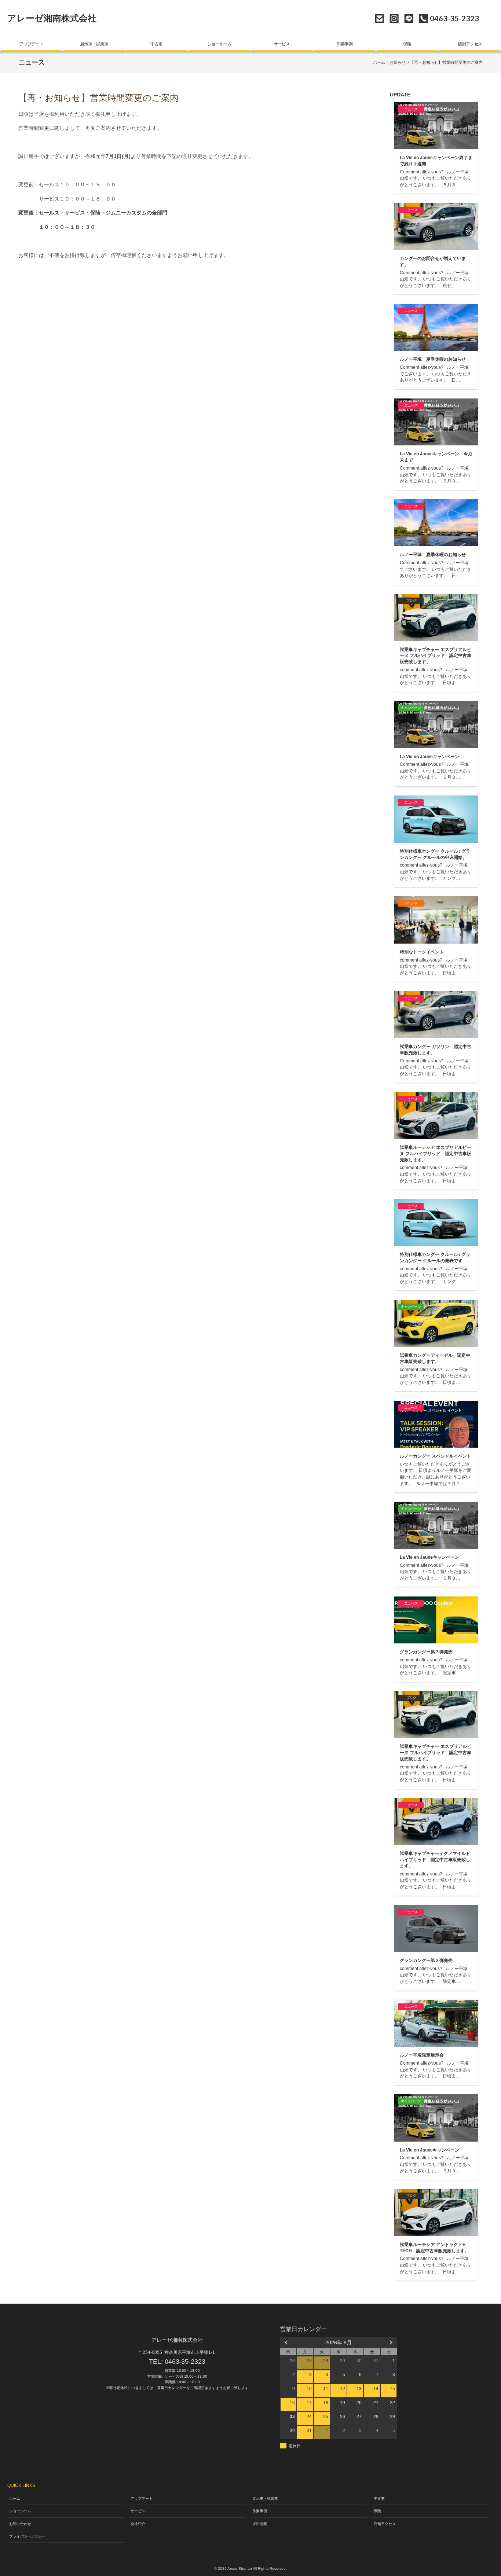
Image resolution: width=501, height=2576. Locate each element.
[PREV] (287, 2342)
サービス (282, 44)
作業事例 (344, 44)
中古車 (156, 44)
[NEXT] (390, 2342)
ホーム (379, 62)
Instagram (394, 19)
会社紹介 (138, 2524)
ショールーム (219, 44)
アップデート (31, 44)
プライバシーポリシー (28, 2536)
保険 (407, 44)
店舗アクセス (470, 44)
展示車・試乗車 (94, 44)
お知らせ (398, 62)
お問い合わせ (379, 19)
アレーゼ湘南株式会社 (52, 18)
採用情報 (260, 2524)
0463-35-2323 (185, 2362)
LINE (409, 19)
